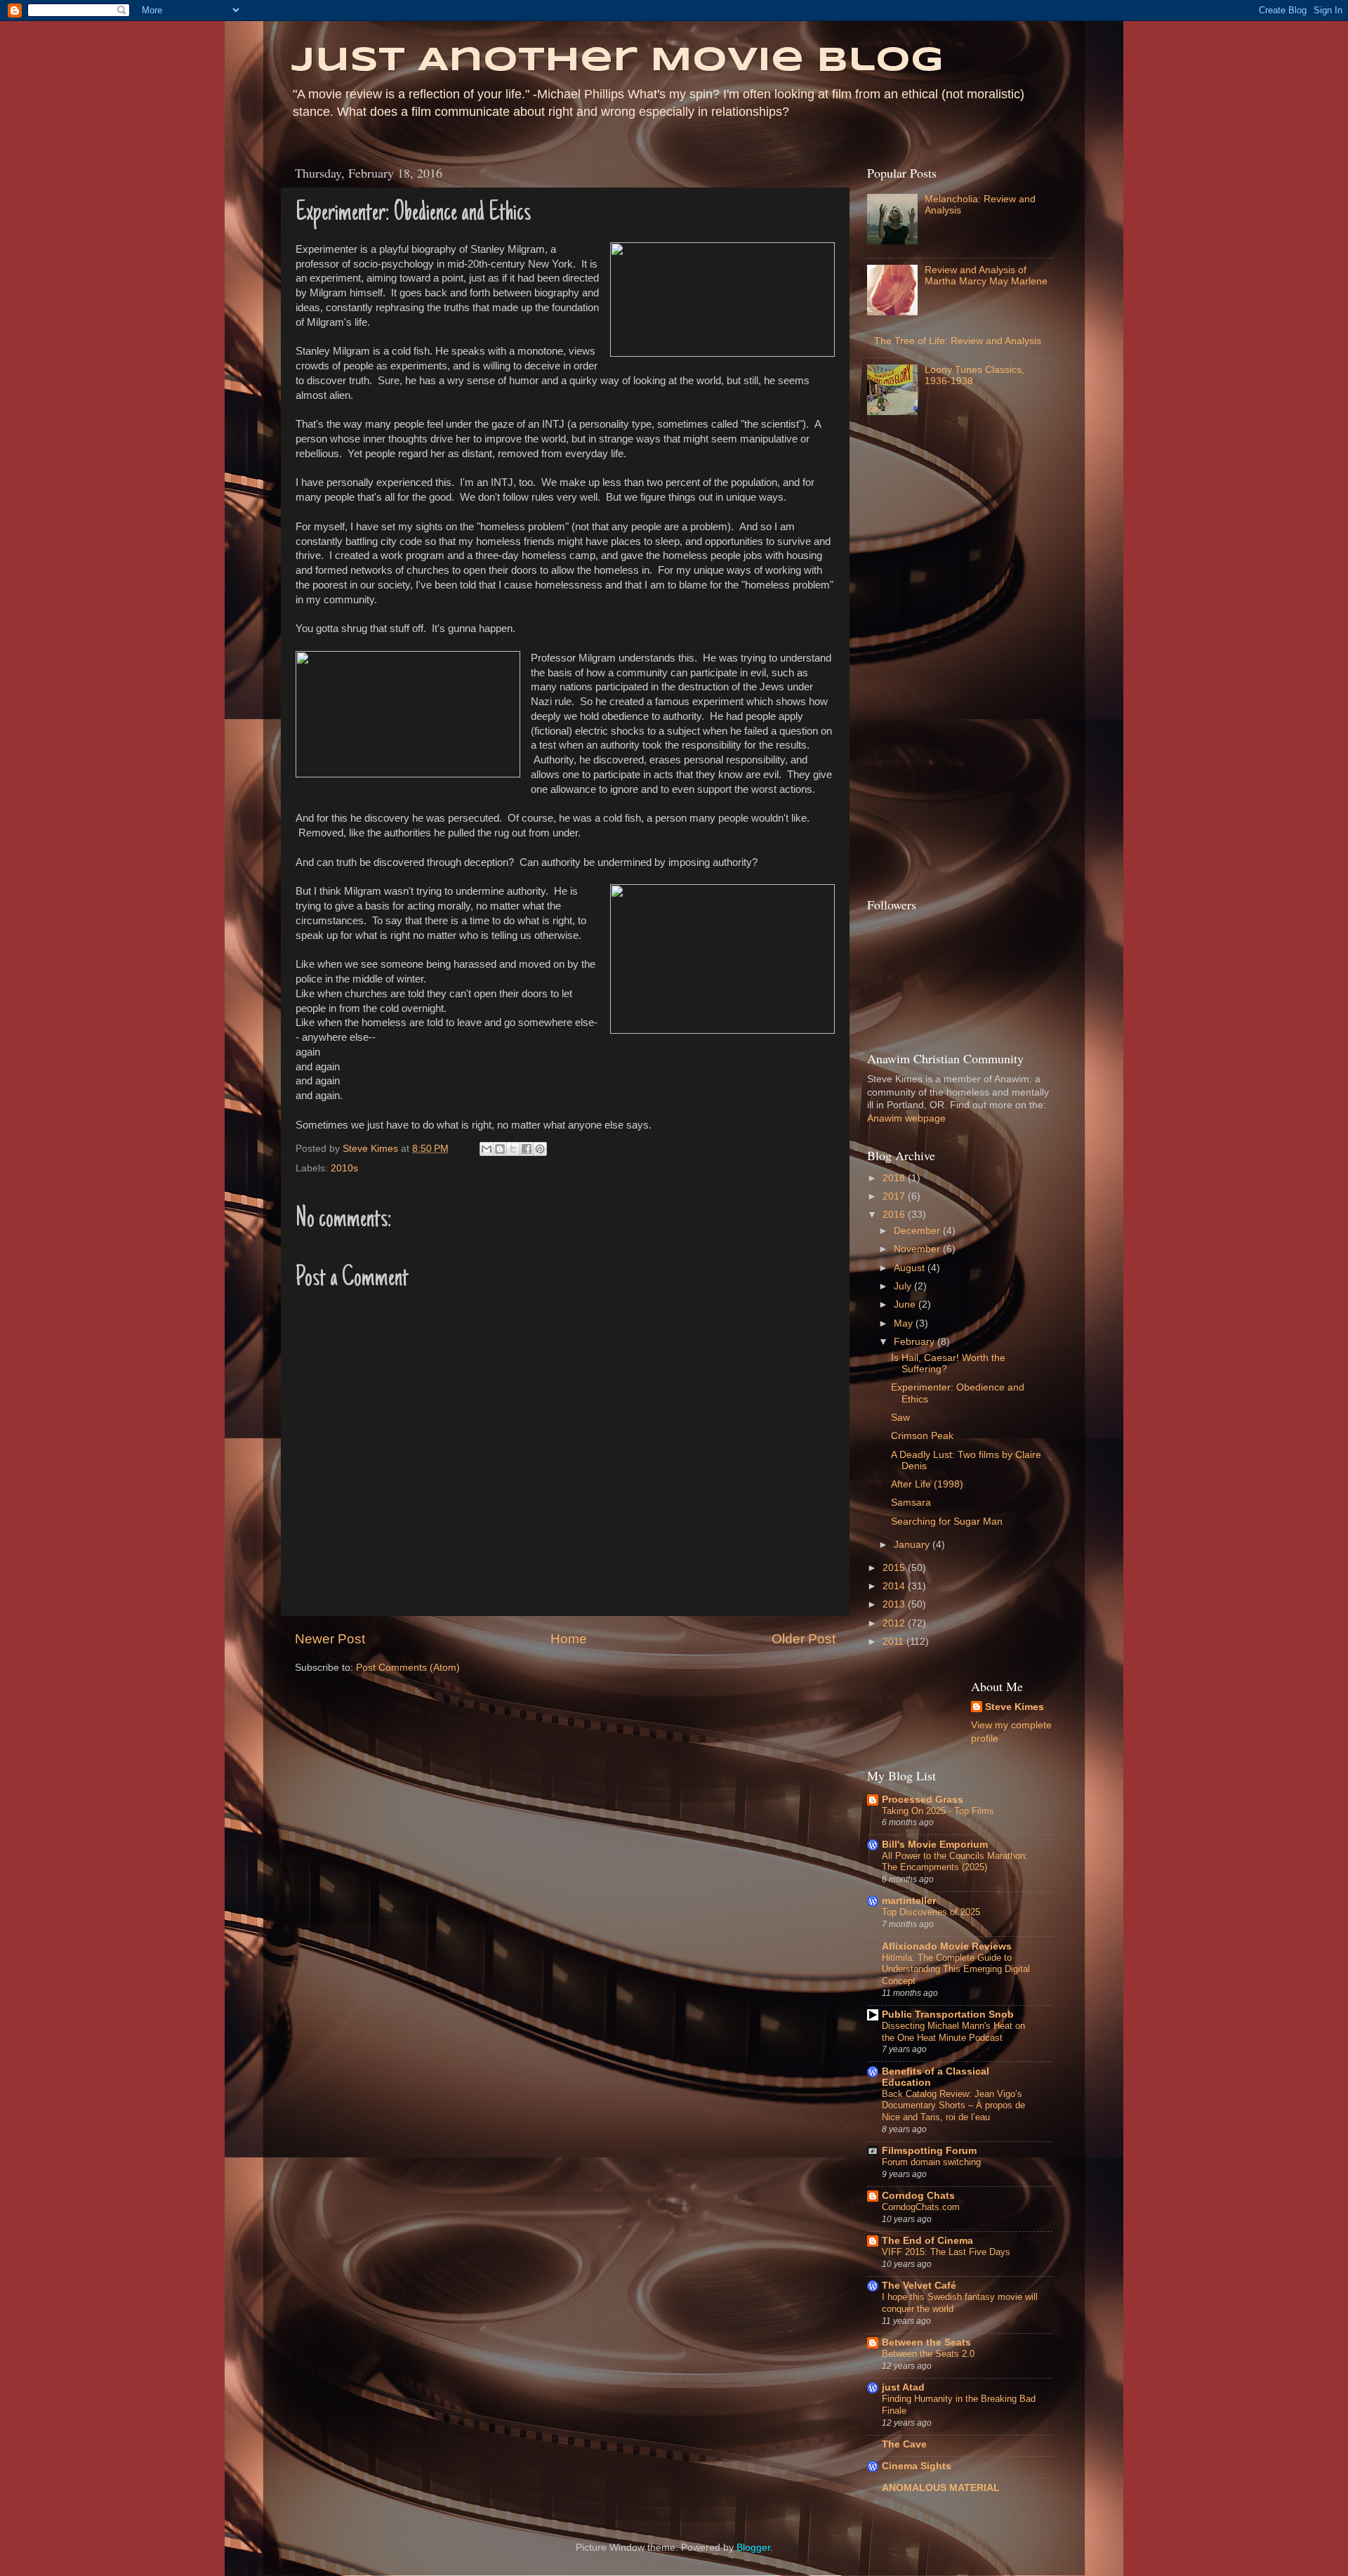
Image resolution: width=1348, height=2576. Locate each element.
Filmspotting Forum (929, 2151)
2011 (894, 1642)
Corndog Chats (918, 2196)
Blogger (753, 2548)
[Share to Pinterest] (540, 1149)
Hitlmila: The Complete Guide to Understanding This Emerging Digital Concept (956, 1969)
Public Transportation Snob (948, 2015)
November (918, 1249)
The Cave (904, 2444)
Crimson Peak (922, 1436)
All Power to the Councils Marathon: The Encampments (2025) (955, 1862)
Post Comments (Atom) (408, 1668)
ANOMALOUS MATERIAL (941, 2488)
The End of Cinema (927, 2241)
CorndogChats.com (921, 2207)
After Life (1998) (927, 1484)
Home (569, 1639)
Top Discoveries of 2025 (931, 1912)
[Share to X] (513, 1149)
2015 (895, 1568)
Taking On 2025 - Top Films (938, 1811)
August (911, 1268)
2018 (895, 1178)
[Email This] (487, 1149)
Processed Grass (923, 1800)
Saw (900, 1418)
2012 (895, 1623)
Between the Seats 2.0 (928, 2354)
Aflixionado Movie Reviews (947, 1946)
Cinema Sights (917, 2466)
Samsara (911, 1503)
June (906, 1305)
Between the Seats (926, 2342)
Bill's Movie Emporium (935, 1845)
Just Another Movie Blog (617, 61)
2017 (895, 1196)
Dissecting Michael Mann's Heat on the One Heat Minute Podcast (953, 2032)
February (916, 1342)
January (913, 1545)
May (905, 1323)
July (904, 1286)
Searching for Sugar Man (947, 1522)
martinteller (909, 1901)
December (918, 1231)
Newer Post (330, 1639)
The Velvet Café (919, 2286)
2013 (895, 1604)
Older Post (804, 1639)
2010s (344, 1168)
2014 (895, 1586)
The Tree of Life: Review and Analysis (958, 341)
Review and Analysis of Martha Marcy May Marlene (986, 276)
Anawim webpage (906, 1118)
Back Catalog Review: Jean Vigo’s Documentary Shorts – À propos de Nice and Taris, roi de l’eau (953, 2105)
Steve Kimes (1015, 1707)
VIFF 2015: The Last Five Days (946, 2252)
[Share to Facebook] (527, 1149)
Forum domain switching (931, 2162)
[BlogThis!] (500, 1149)
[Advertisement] (923, 660)
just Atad (903, 2387)
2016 (895, 1215)
